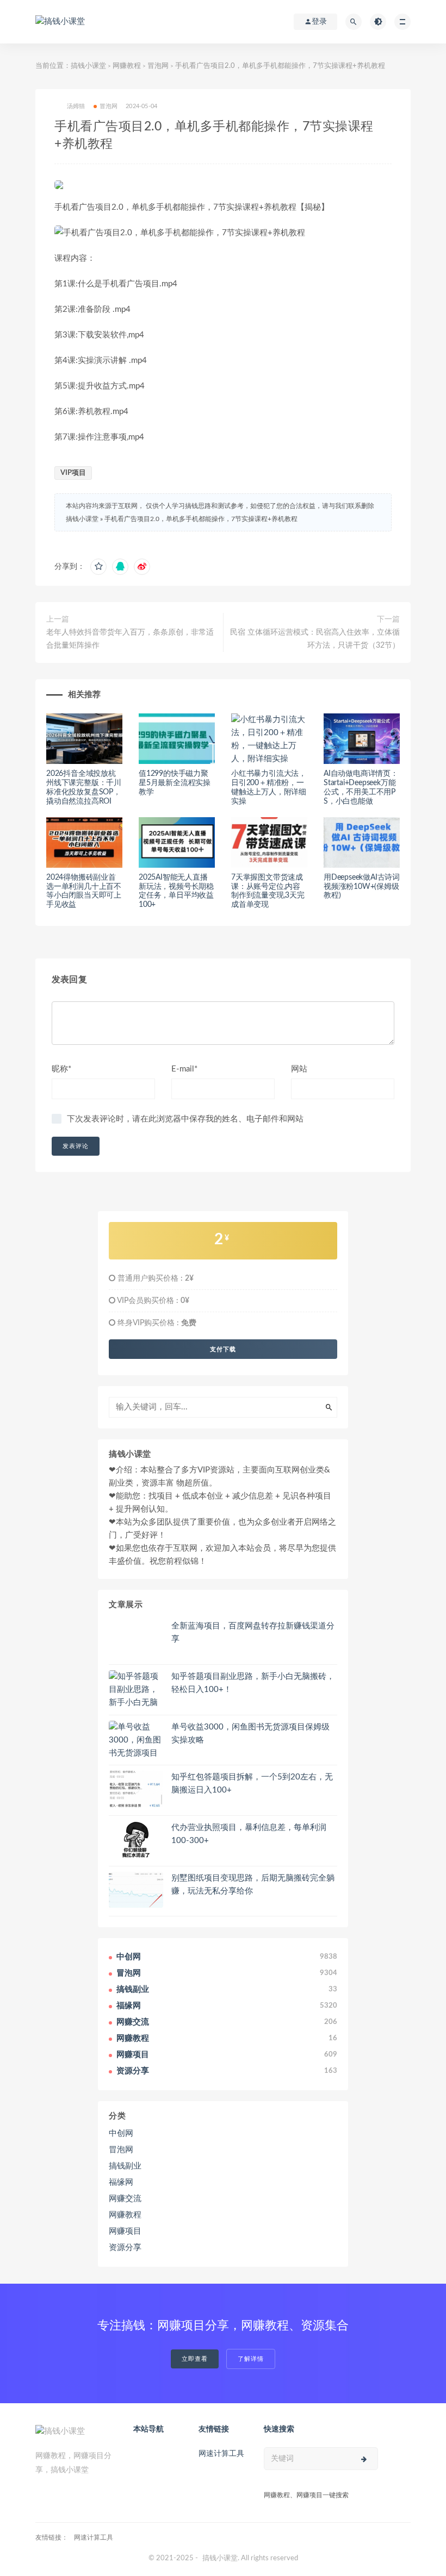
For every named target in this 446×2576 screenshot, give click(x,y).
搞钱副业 (125, 2166)
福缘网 (121, 2182)
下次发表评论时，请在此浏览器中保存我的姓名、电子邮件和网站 (185, 1119)
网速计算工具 (221, 2454)
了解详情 (251, 2359)
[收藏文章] (98, 567)
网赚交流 (125, 2199)
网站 (299, 1069)
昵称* (61, 1069)
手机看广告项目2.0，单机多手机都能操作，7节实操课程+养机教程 (201, 519)
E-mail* (184, 1069)
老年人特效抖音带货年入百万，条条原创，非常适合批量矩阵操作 (130, 639)
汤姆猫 (76, 106)
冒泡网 (158, 66)
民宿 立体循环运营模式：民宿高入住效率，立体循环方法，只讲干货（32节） (315, 639)
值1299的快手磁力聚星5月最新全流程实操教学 (175, 783)
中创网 (121, 2133)
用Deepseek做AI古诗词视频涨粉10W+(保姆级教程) (362, 887)
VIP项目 (73, 473)
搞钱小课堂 (88, 66)
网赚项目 (125, 2231)
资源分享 (125, 2248)
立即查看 (195, 2359)
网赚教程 (127, 66)
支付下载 (223, 1349)
